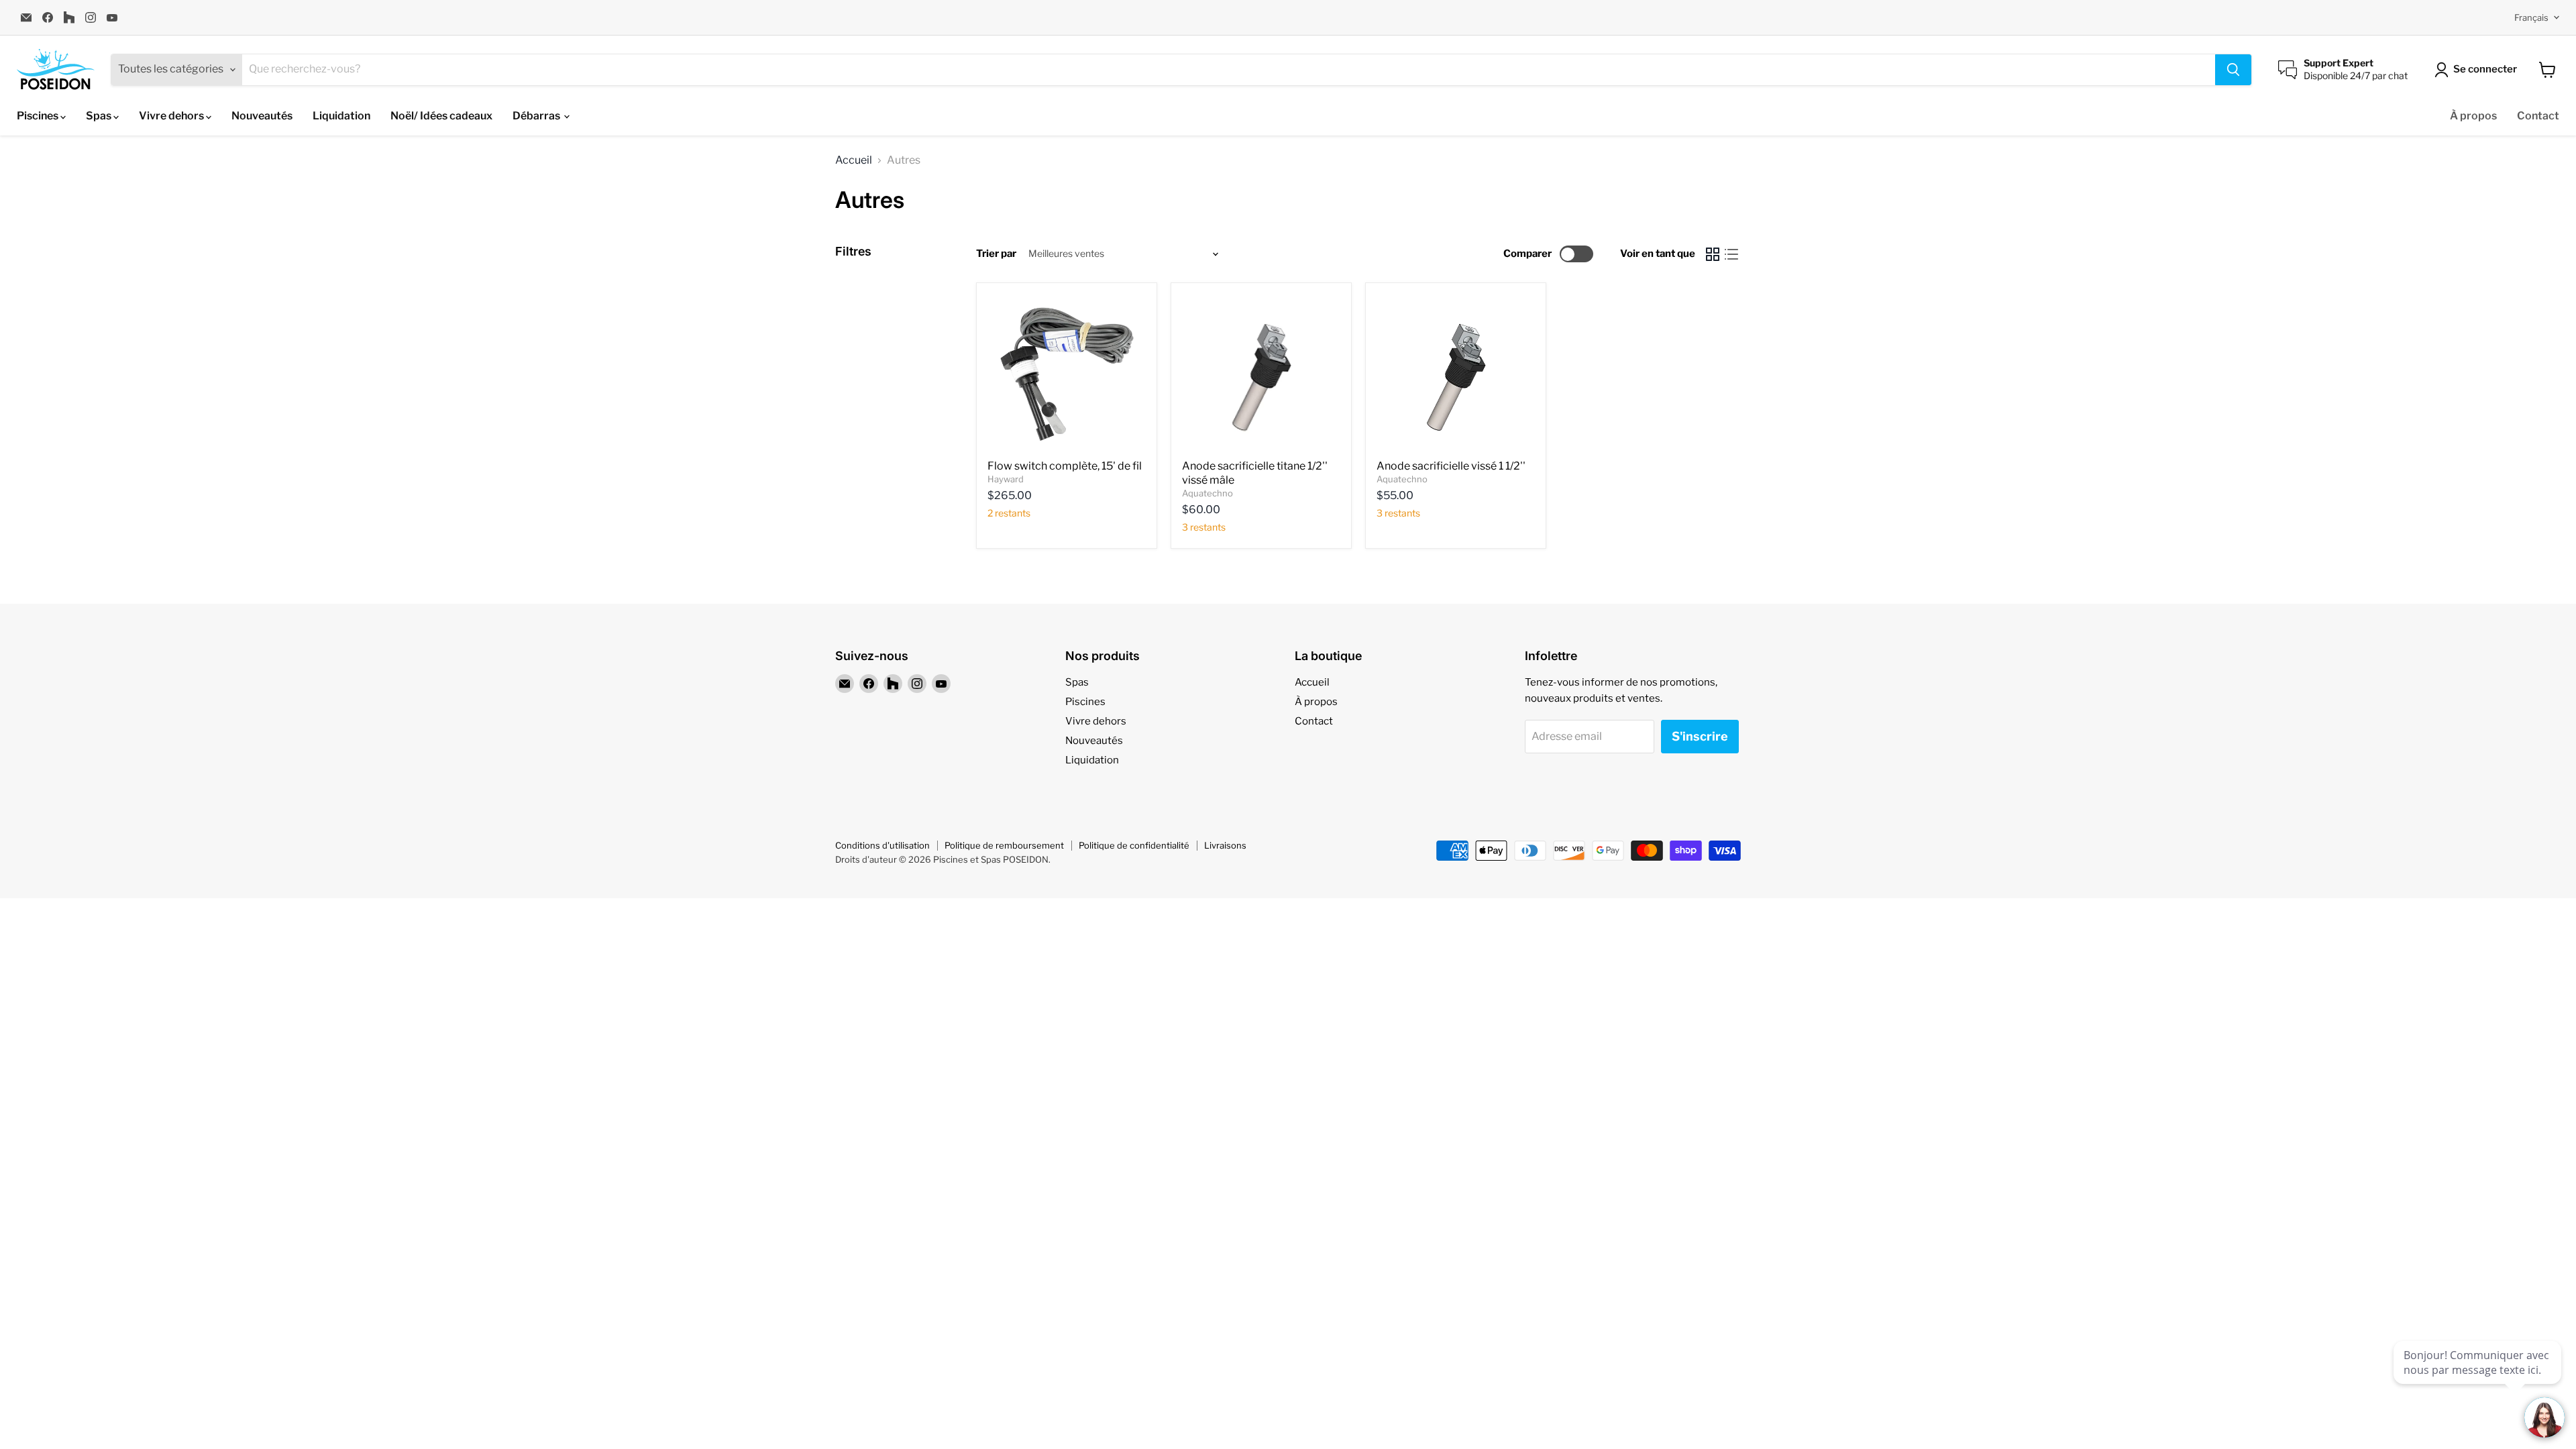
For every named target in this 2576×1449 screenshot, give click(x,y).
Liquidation (341, 116)
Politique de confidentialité (1134, 845)
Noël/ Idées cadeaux (441, 116)
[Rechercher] (2233, 70)
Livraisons (1225, 845)
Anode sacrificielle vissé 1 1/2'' (1451, 466)
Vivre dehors (172, 116)
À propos (2473, 116)
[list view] (1731, 254)
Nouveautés (262, 116)
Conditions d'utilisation (882, 845)
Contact (2538, 116)
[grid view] (1713, 254)
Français (2531, 17)
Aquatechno (1207, 493)
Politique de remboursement (1004, 845)
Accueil (854, 160)
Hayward (1006, 479)
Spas (100, 116)
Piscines (39, 116)
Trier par (996, 254)
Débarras (537, 116)
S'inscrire (1700, 736)
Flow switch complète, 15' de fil (1066, 466)
